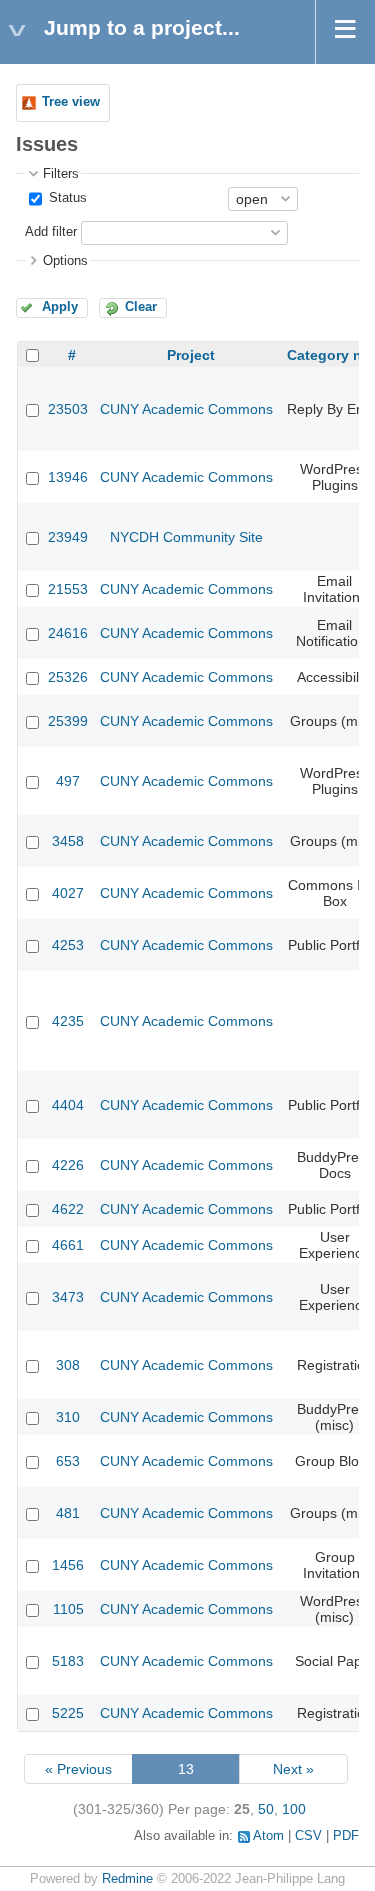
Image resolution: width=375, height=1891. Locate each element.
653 (68, 1461)
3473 (68, 1297)
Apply (60, 307)
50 (266, 1809)
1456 (68, 1565)
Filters (61, 174)
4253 (68, 945)
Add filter (51, 232)
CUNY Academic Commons (186, 409)
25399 (68, 721)
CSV (308, 1836)
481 (68, 1513)
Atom (268, 1836)
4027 (68, 893)
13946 (68, 477)
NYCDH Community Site (186, 537)
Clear (141, 307)
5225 (68, 1713)
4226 (68, 1165)
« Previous (78, 1769)
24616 (68, 633)
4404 (68, 1105)
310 (68, 1417)
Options (65, 261)
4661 (68, 1245)
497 (68, 781)
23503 (68, 409)
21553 (68, 589)
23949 (68, 537)
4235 (68, 1021)
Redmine (127, 1879)
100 (294, 1809)
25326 (68, 677)
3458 (68, 841)
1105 (68, 1609)
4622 (68, 1209)
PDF (346, 1836)
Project (191, 355)
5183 (68, 1661)
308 (68, 1365)
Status (66, 198)
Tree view (71, 102)
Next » (293, 1769)
